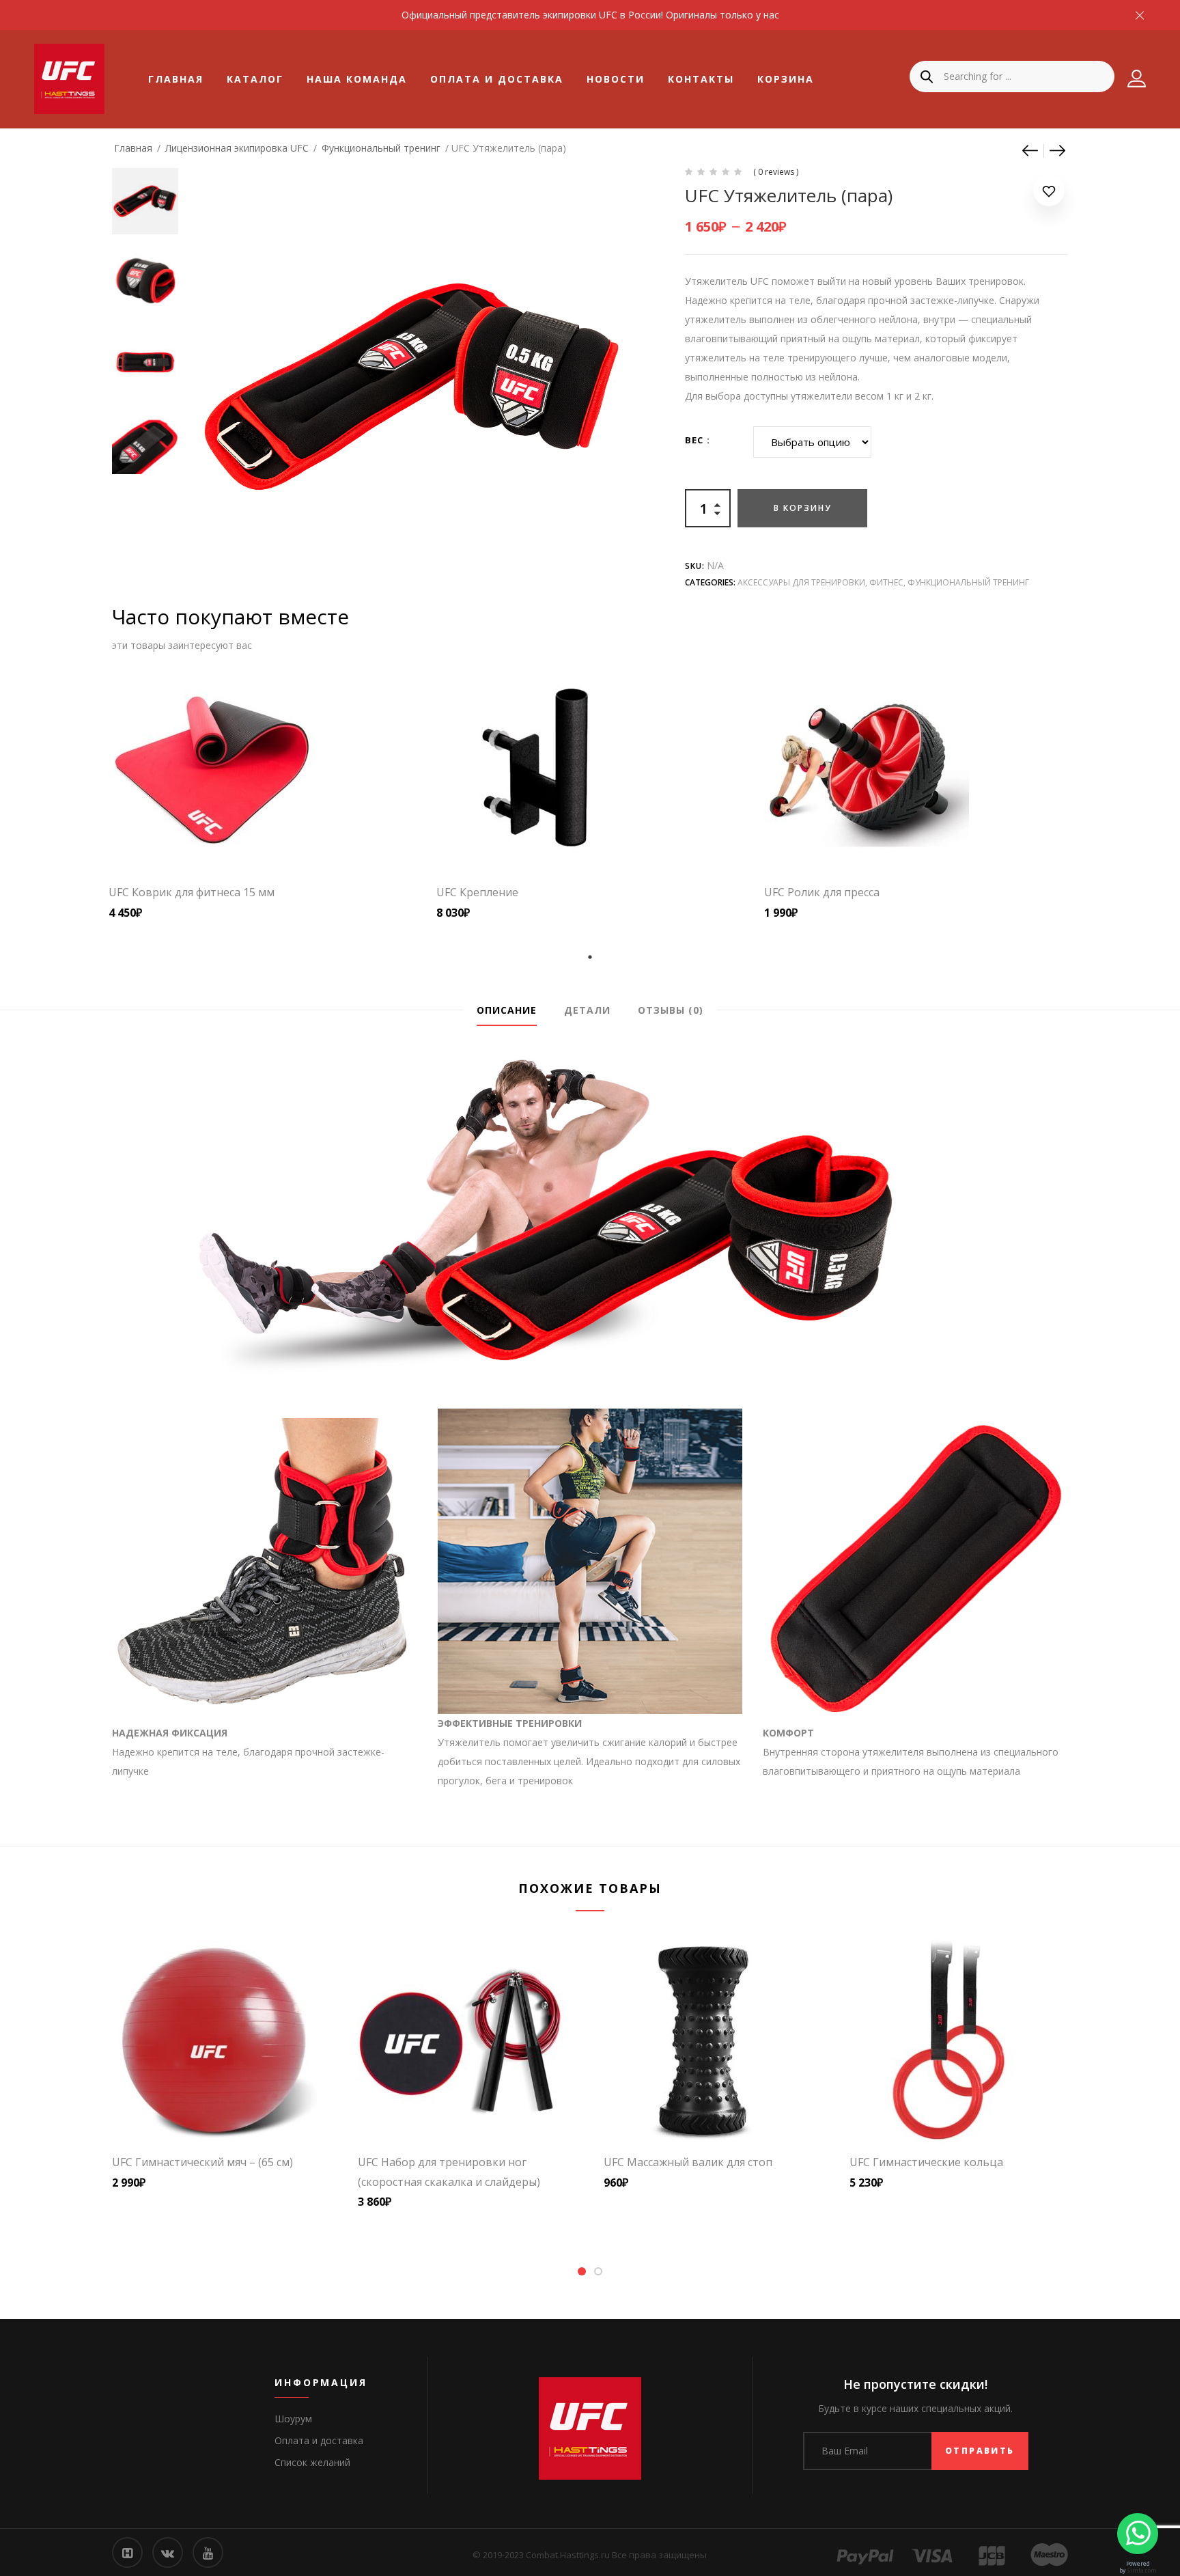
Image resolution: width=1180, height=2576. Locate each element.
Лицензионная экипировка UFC (237, 148)
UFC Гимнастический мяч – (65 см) (202, 2162)
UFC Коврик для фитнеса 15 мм (192, 892)
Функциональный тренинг (381, 148)
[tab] (507, 1010)
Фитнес (886, 582)
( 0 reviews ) (776, 172)
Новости (616, 79)
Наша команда (357, 79)
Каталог (255, 79)
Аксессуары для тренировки (801, 582)
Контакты (701, 79)
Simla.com (1142, 2570)
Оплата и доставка (497, 79)
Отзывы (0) (671, 1010)
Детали (587, 1010)
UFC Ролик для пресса (822, 892)
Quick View (290, 842)
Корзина (786, 79)
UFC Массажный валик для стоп (688, 2162)
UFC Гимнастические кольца (926, 2162)
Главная (176, 79)
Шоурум (293, 2419)
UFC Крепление (477, 892)
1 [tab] (590, 957)
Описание (507, 1010)
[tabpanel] (262, 794)
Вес (694, 440)
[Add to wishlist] (1049, 194)
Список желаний (312, 2462)
